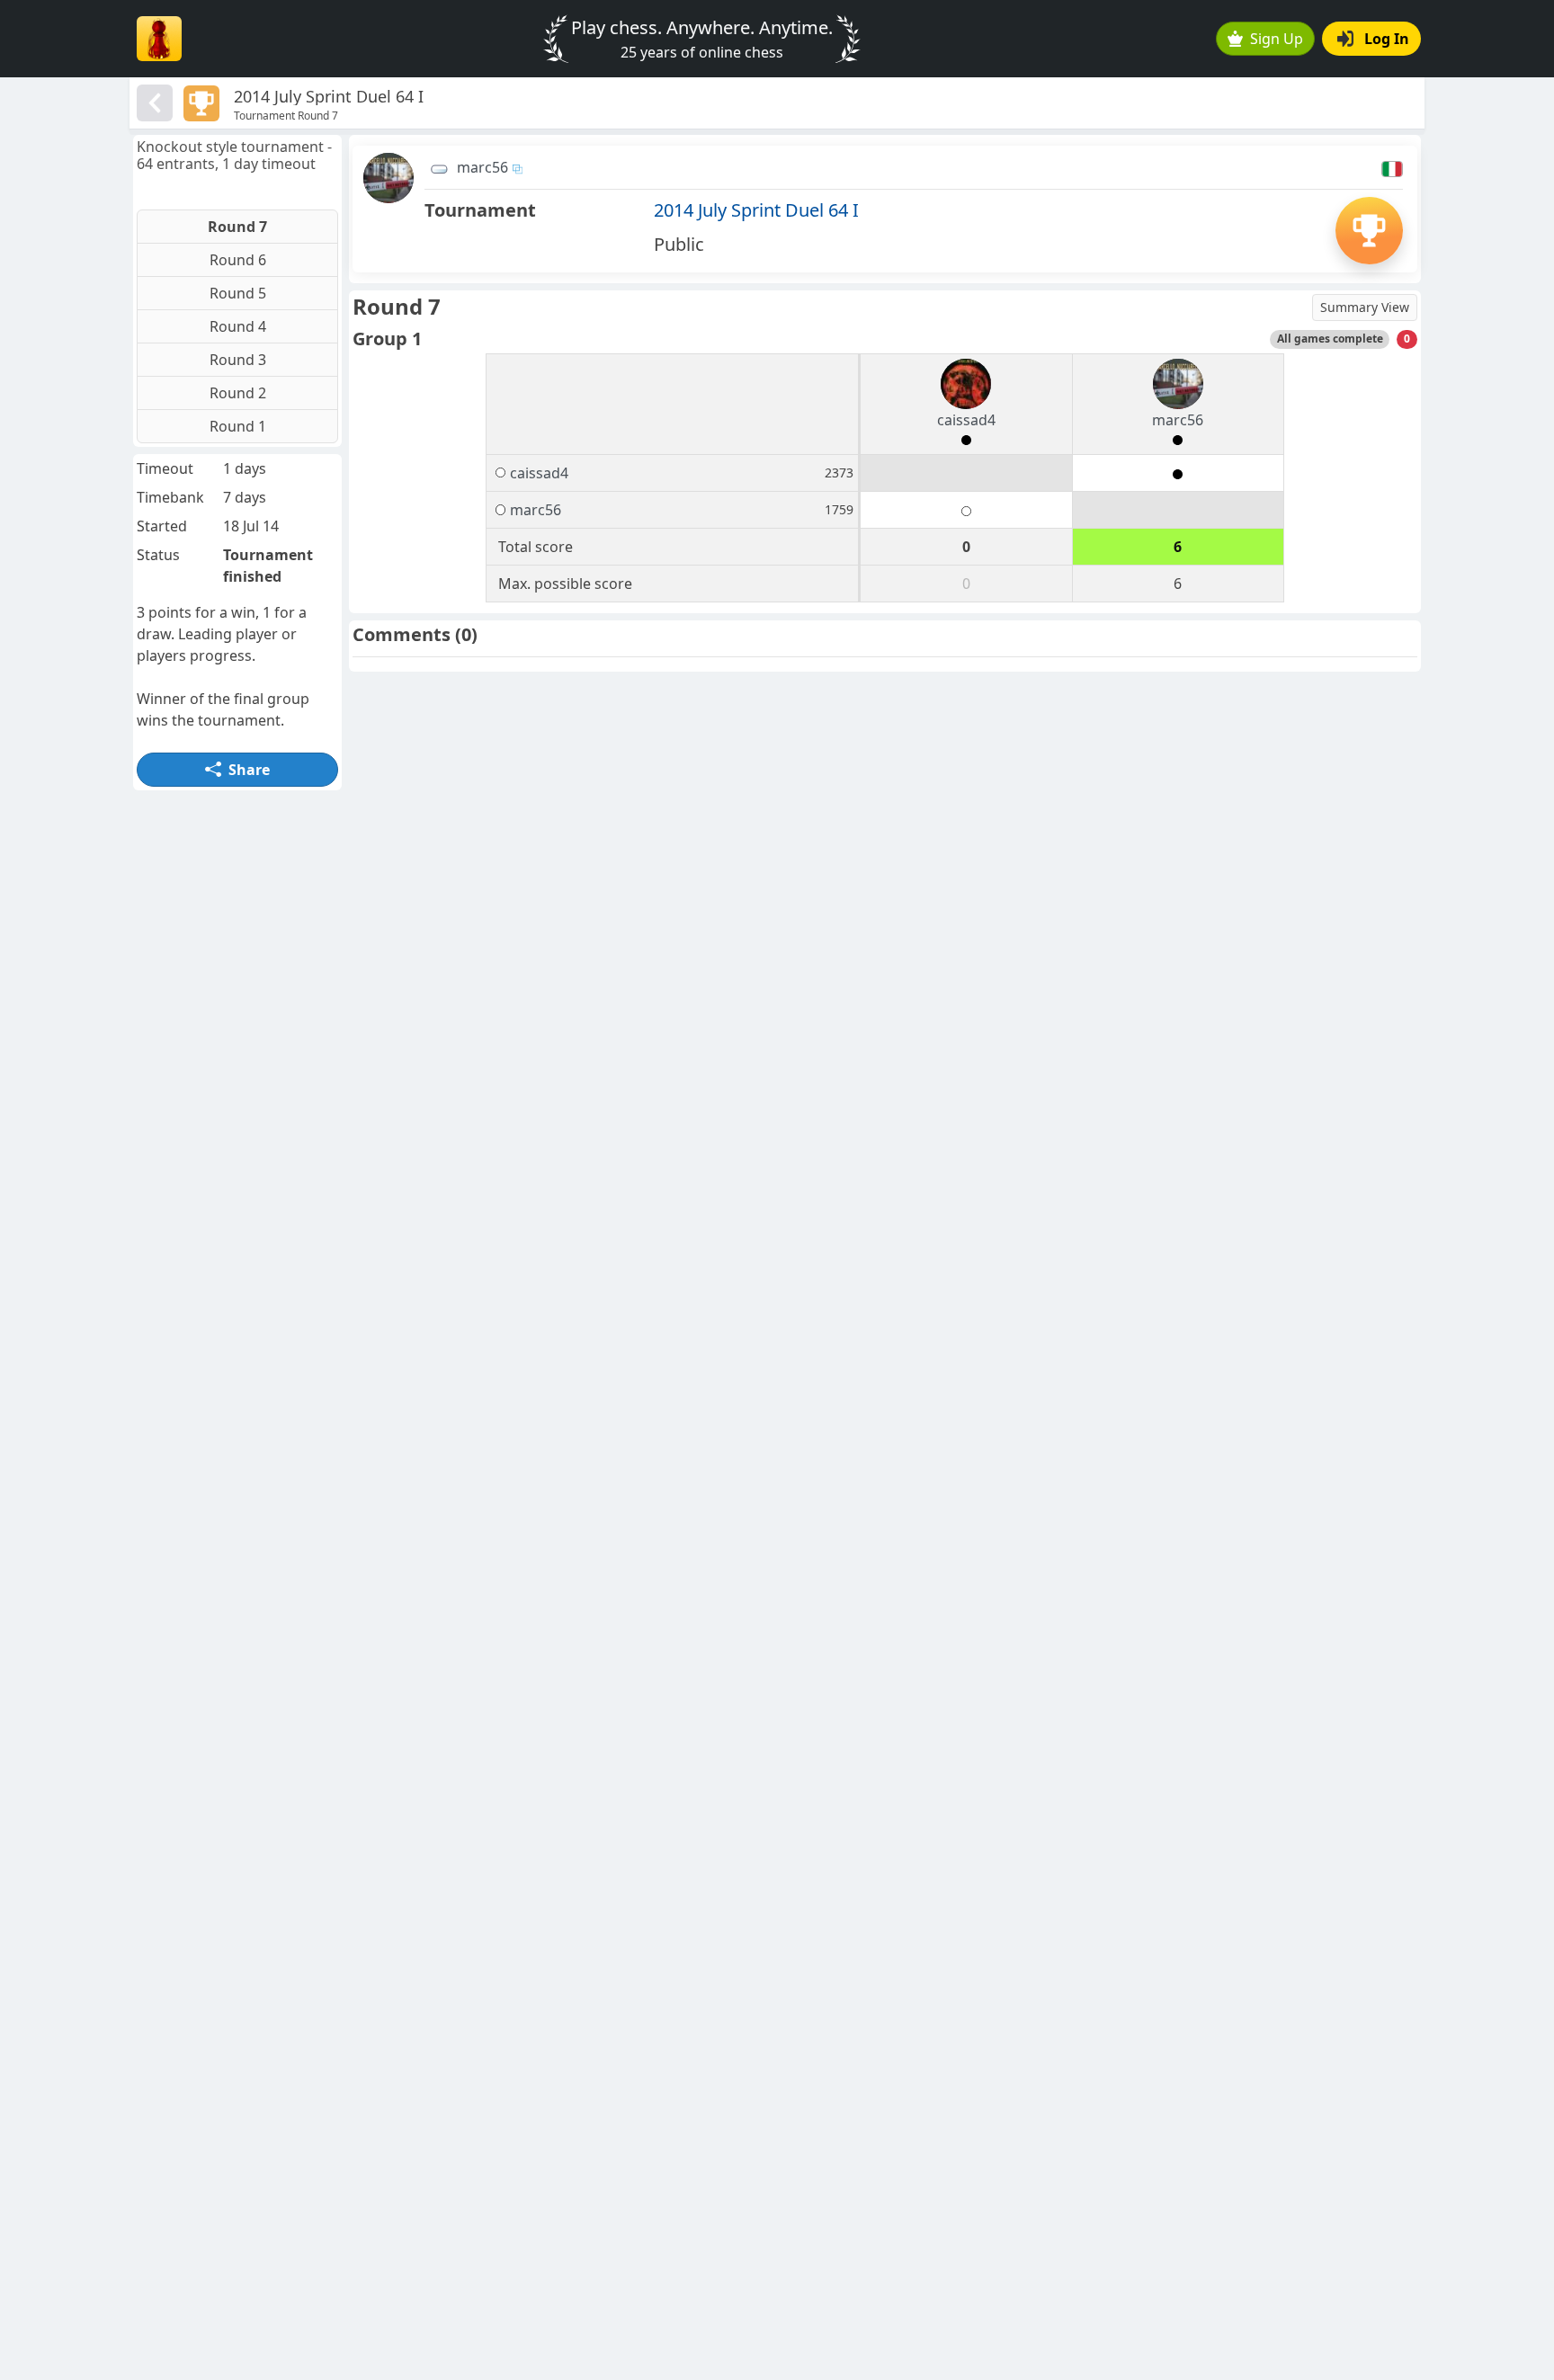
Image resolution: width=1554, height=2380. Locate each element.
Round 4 (238, 326)
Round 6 (238, 260)
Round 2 (238, 393)
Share (249, 770)
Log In (1387, 39)
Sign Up (1277, 39)
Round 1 (238, 426)
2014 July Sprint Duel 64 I (756, 210)
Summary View (1365, 307)
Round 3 (238, 360)
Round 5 (238, 293)
